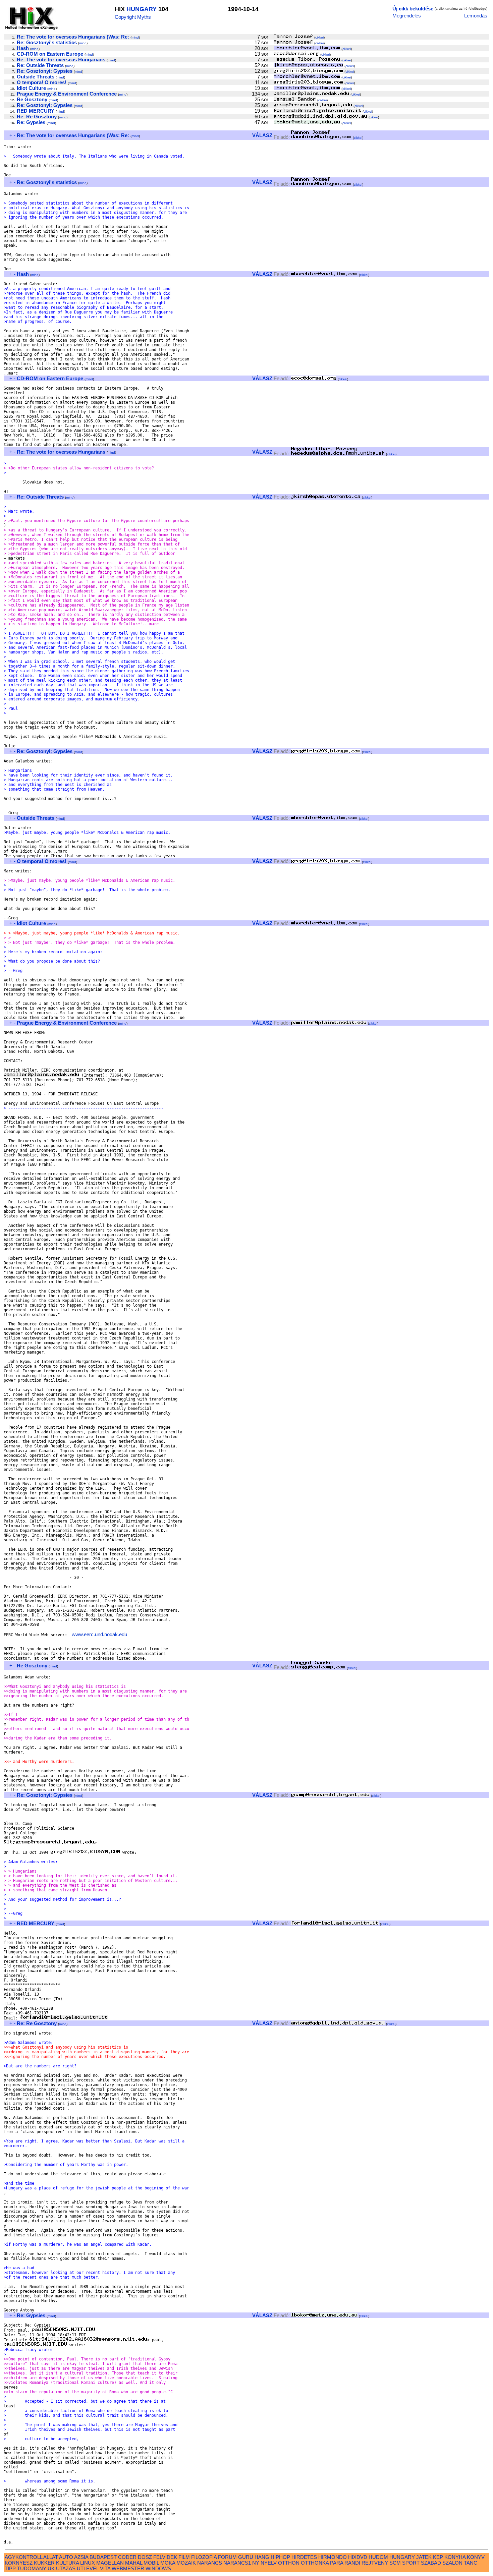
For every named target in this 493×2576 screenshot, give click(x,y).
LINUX (88, 2563)
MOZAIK (186, 2563)
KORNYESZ (19, 2563)
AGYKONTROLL (23, 2557)
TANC (471, 2563)
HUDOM (378, 2557)
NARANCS (210, 2563)
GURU (246, 2557)
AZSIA (81, 2557)
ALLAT (51, 2557)
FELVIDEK (165, 2557)
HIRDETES (304, 2557)
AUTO (66, 2557)
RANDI (352, 2563)
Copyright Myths (133, 17)
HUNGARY (142, 9)
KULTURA (67, 2563)
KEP (438, 2557)
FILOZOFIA (204, 2557)
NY (256, 2563)
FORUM (227, 2557)
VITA (105, 2568)
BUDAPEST (103, 2557)
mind (135, 37)
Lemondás (476, 16)
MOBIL (151, 2563)
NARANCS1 (237, 2563)
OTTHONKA (315, 2563)
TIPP (10, 2568)
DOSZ (145, 2557)
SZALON (452, 2563)
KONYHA (455, 2557)
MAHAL (134, 2563)
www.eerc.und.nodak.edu (99, 1634)
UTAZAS (66, 2568)
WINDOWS (158, 2568)
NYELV (269, 2563)
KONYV (476, 2557)
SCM (395, 2563)
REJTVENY (375, 2563)
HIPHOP (280, 2557)
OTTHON (289, 2563)
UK (51, 2568)
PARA (337, 2563)
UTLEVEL (88, 2568)
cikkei (319, 37)
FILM (184, 2557)
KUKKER (44, 2563)
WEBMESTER (128, 2568)
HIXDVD (358, 2557)
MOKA (168, 2563)
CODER (127, 2557)
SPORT (411, 2563)
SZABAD (431, 2563)
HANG (262, 2557)
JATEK (424, 2557)
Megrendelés (407, 16)
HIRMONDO (333, 2557)
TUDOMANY (32, 2568)
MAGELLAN (110, 2563)
